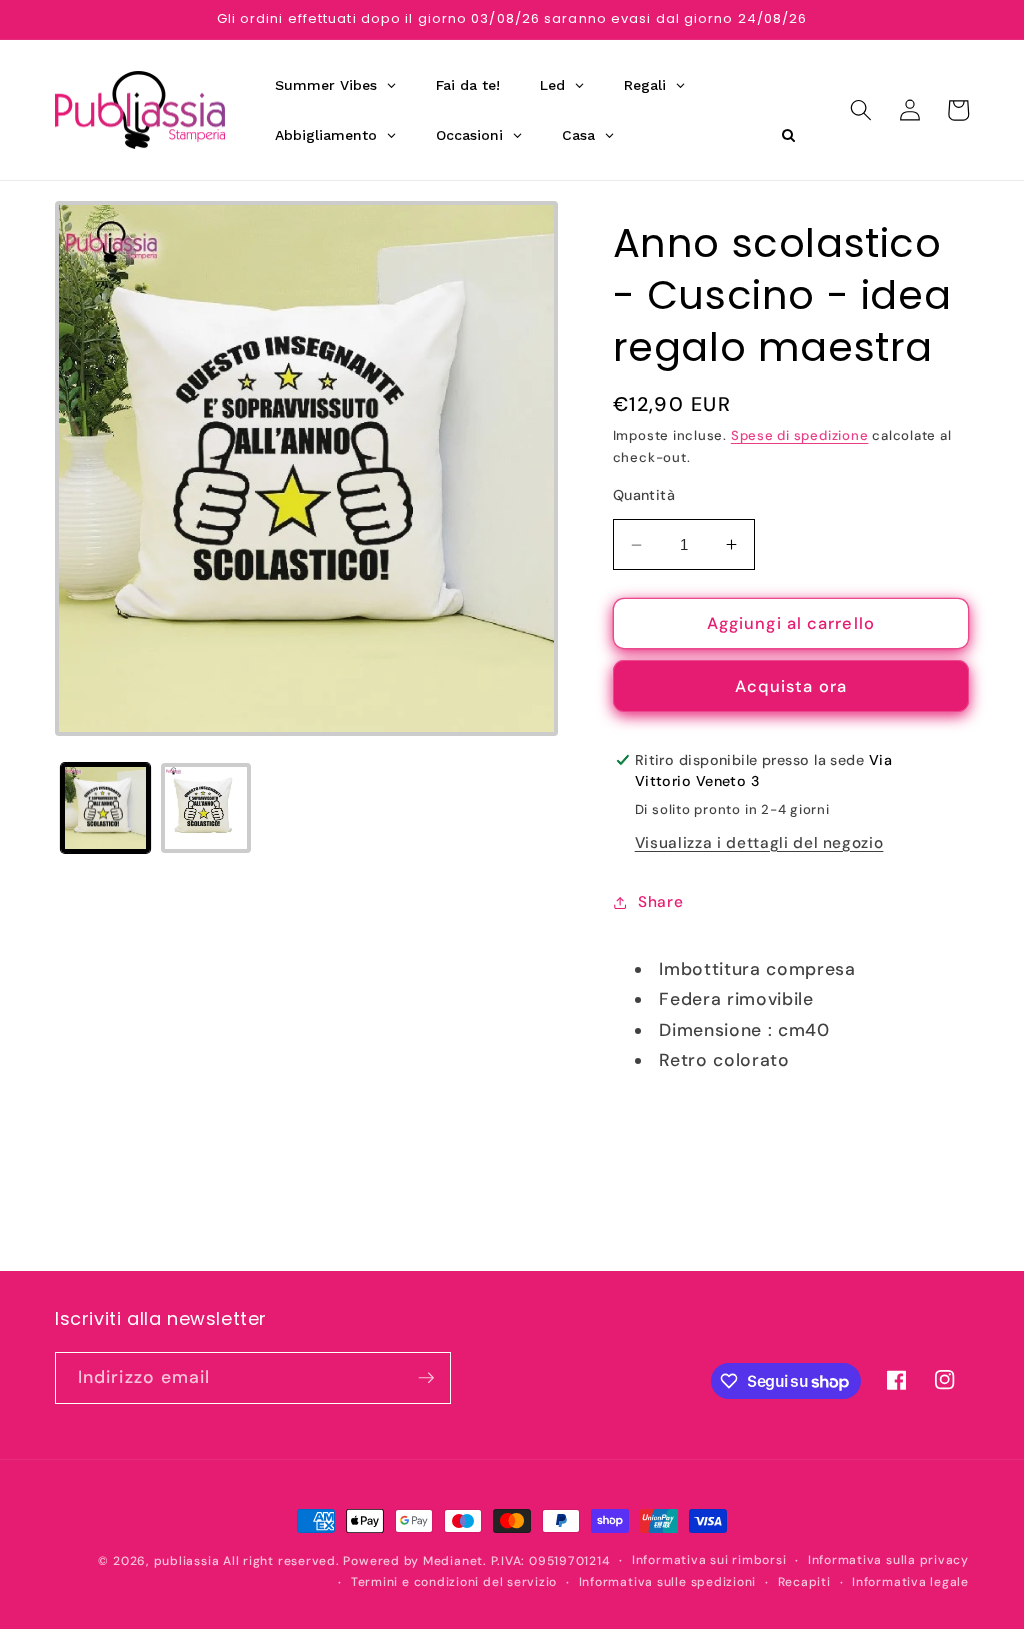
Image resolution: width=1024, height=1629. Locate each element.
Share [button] (660, 902)
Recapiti (804, 1582)
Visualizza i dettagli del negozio (759, 843)
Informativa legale (910, 1582)
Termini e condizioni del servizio (454, 1582)
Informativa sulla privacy (888, 1560)
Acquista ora (791, 686)
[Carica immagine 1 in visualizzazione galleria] (106, 808)
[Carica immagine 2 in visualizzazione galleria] (206, 808)
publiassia (187, 1561)
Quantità (644, 495)
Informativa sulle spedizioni (668, 1582)
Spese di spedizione (800, 435)
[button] (861, 110)
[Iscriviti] (426, 1378)
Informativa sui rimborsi (709, 1560)
